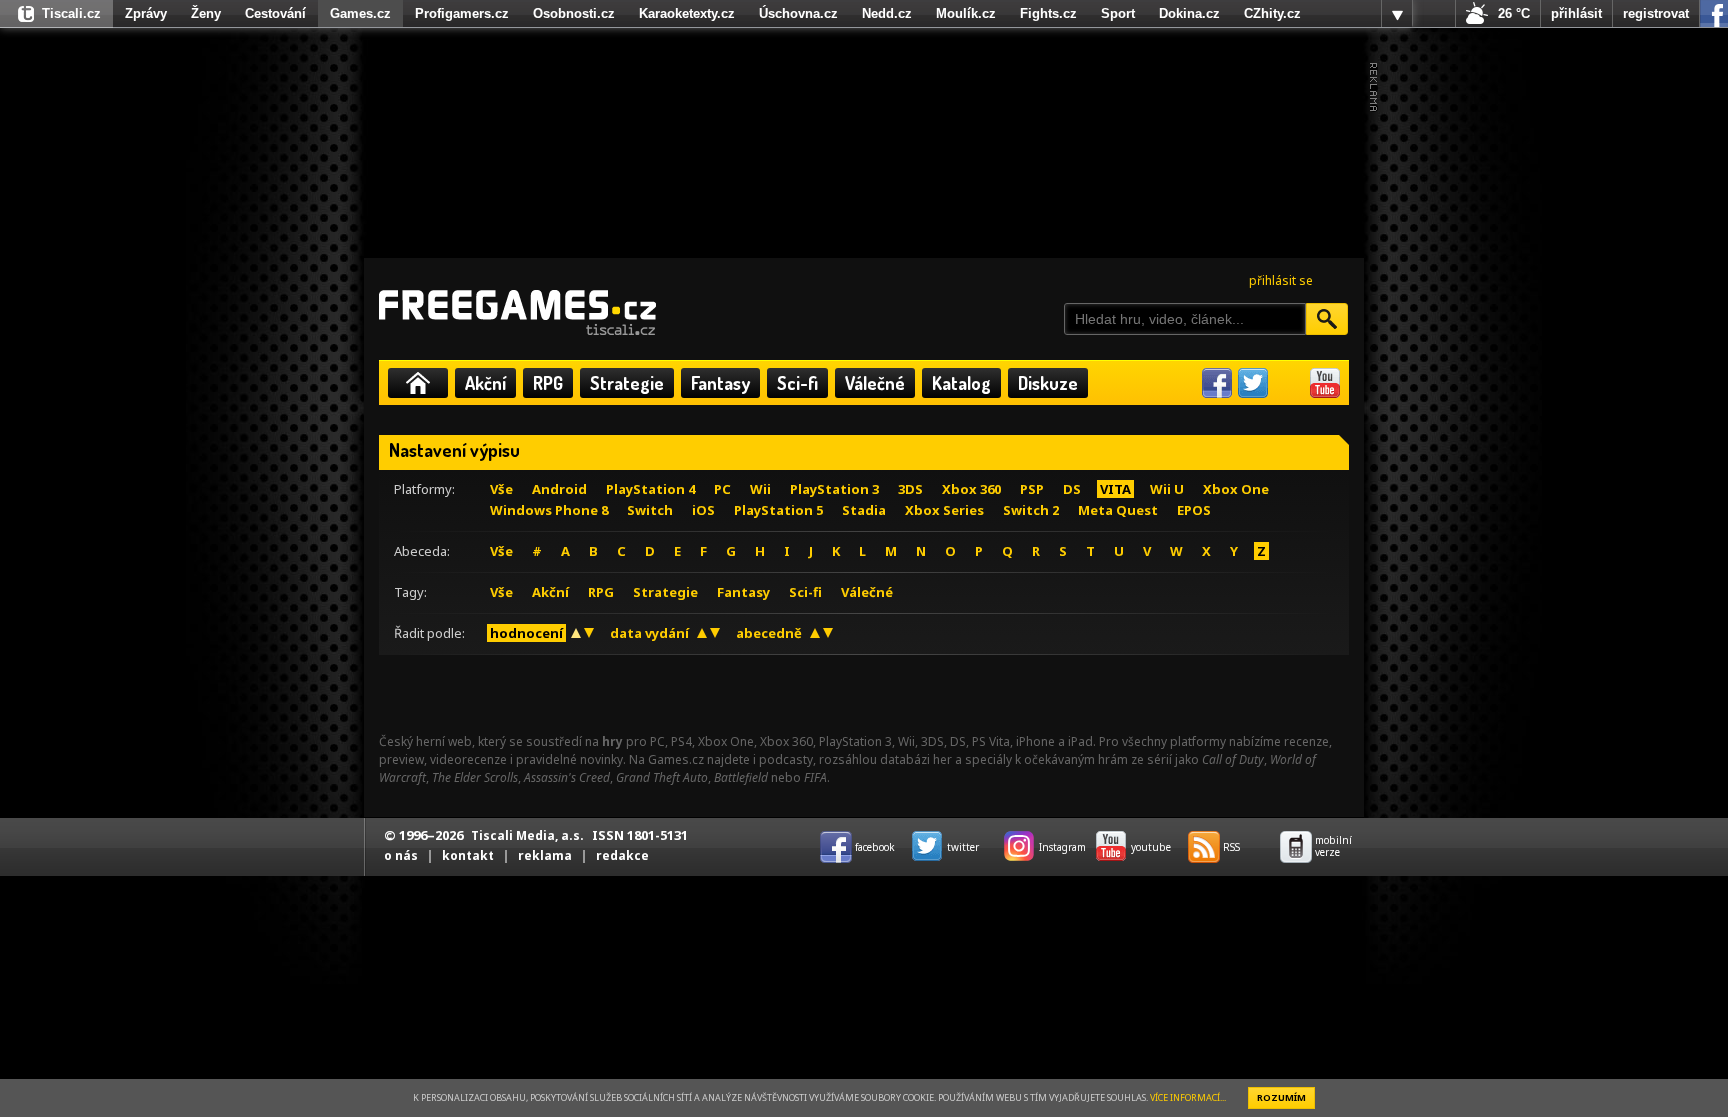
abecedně (769, 633)
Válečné (875, 383)
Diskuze (1048, 383)
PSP (1032, 489)
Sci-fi (797, 383)
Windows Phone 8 (549, 510)
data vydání (649, 633)
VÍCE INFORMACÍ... (1188, 1097)
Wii (760, 489)
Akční (485, 383)
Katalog (961, 383)
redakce (622, 855)
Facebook (1217, 383)
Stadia (864, 510)
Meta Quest (1118, 510)
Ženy (206, 13)
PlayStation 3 (834, 489)
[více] (1397, 14)
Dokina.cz (1189, 13)
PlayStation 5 (778, 510)
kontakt (468, 855)
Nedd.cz (887, 13)
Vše (501, 489)
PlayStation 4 (650, 489)
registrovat (1656, 13)
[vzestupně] (576, 633)
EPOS (1194, 510)
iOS (703, 510)
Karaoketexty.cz (687, 13)
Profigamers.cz (462, 13)
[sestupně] (589, 633)
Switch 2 (1031, 510)
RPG (548, 383)
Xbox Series (944, 510)
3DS (910, 489)
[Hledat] (1327, 319)
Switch (650, 510)
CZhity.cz (1272, 13)
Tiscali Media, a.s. (527, 835)
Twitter (1253, 383)
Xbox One (1236, 489)
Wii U (1167, 489)
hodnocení (526, 633)
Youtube (1325, 383)
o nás (401, 855)
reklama (545, 855)
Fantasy (720, 383)
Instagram (1289, 383)
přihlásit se (1281, 280)
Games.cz (360, 13)
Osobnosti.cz (574, 13)
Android (559, 489)
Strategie (627, 383)
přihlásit (1576, 13)
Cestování (275, 13)
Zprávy (146, 13)
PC (722, 489)
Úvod (418, 383)
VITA (1115, 489)
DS (1072, 489)
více (1397, 14)
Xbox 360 (971, 489)
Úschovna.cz (798, 13)
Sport (1118, 13)
